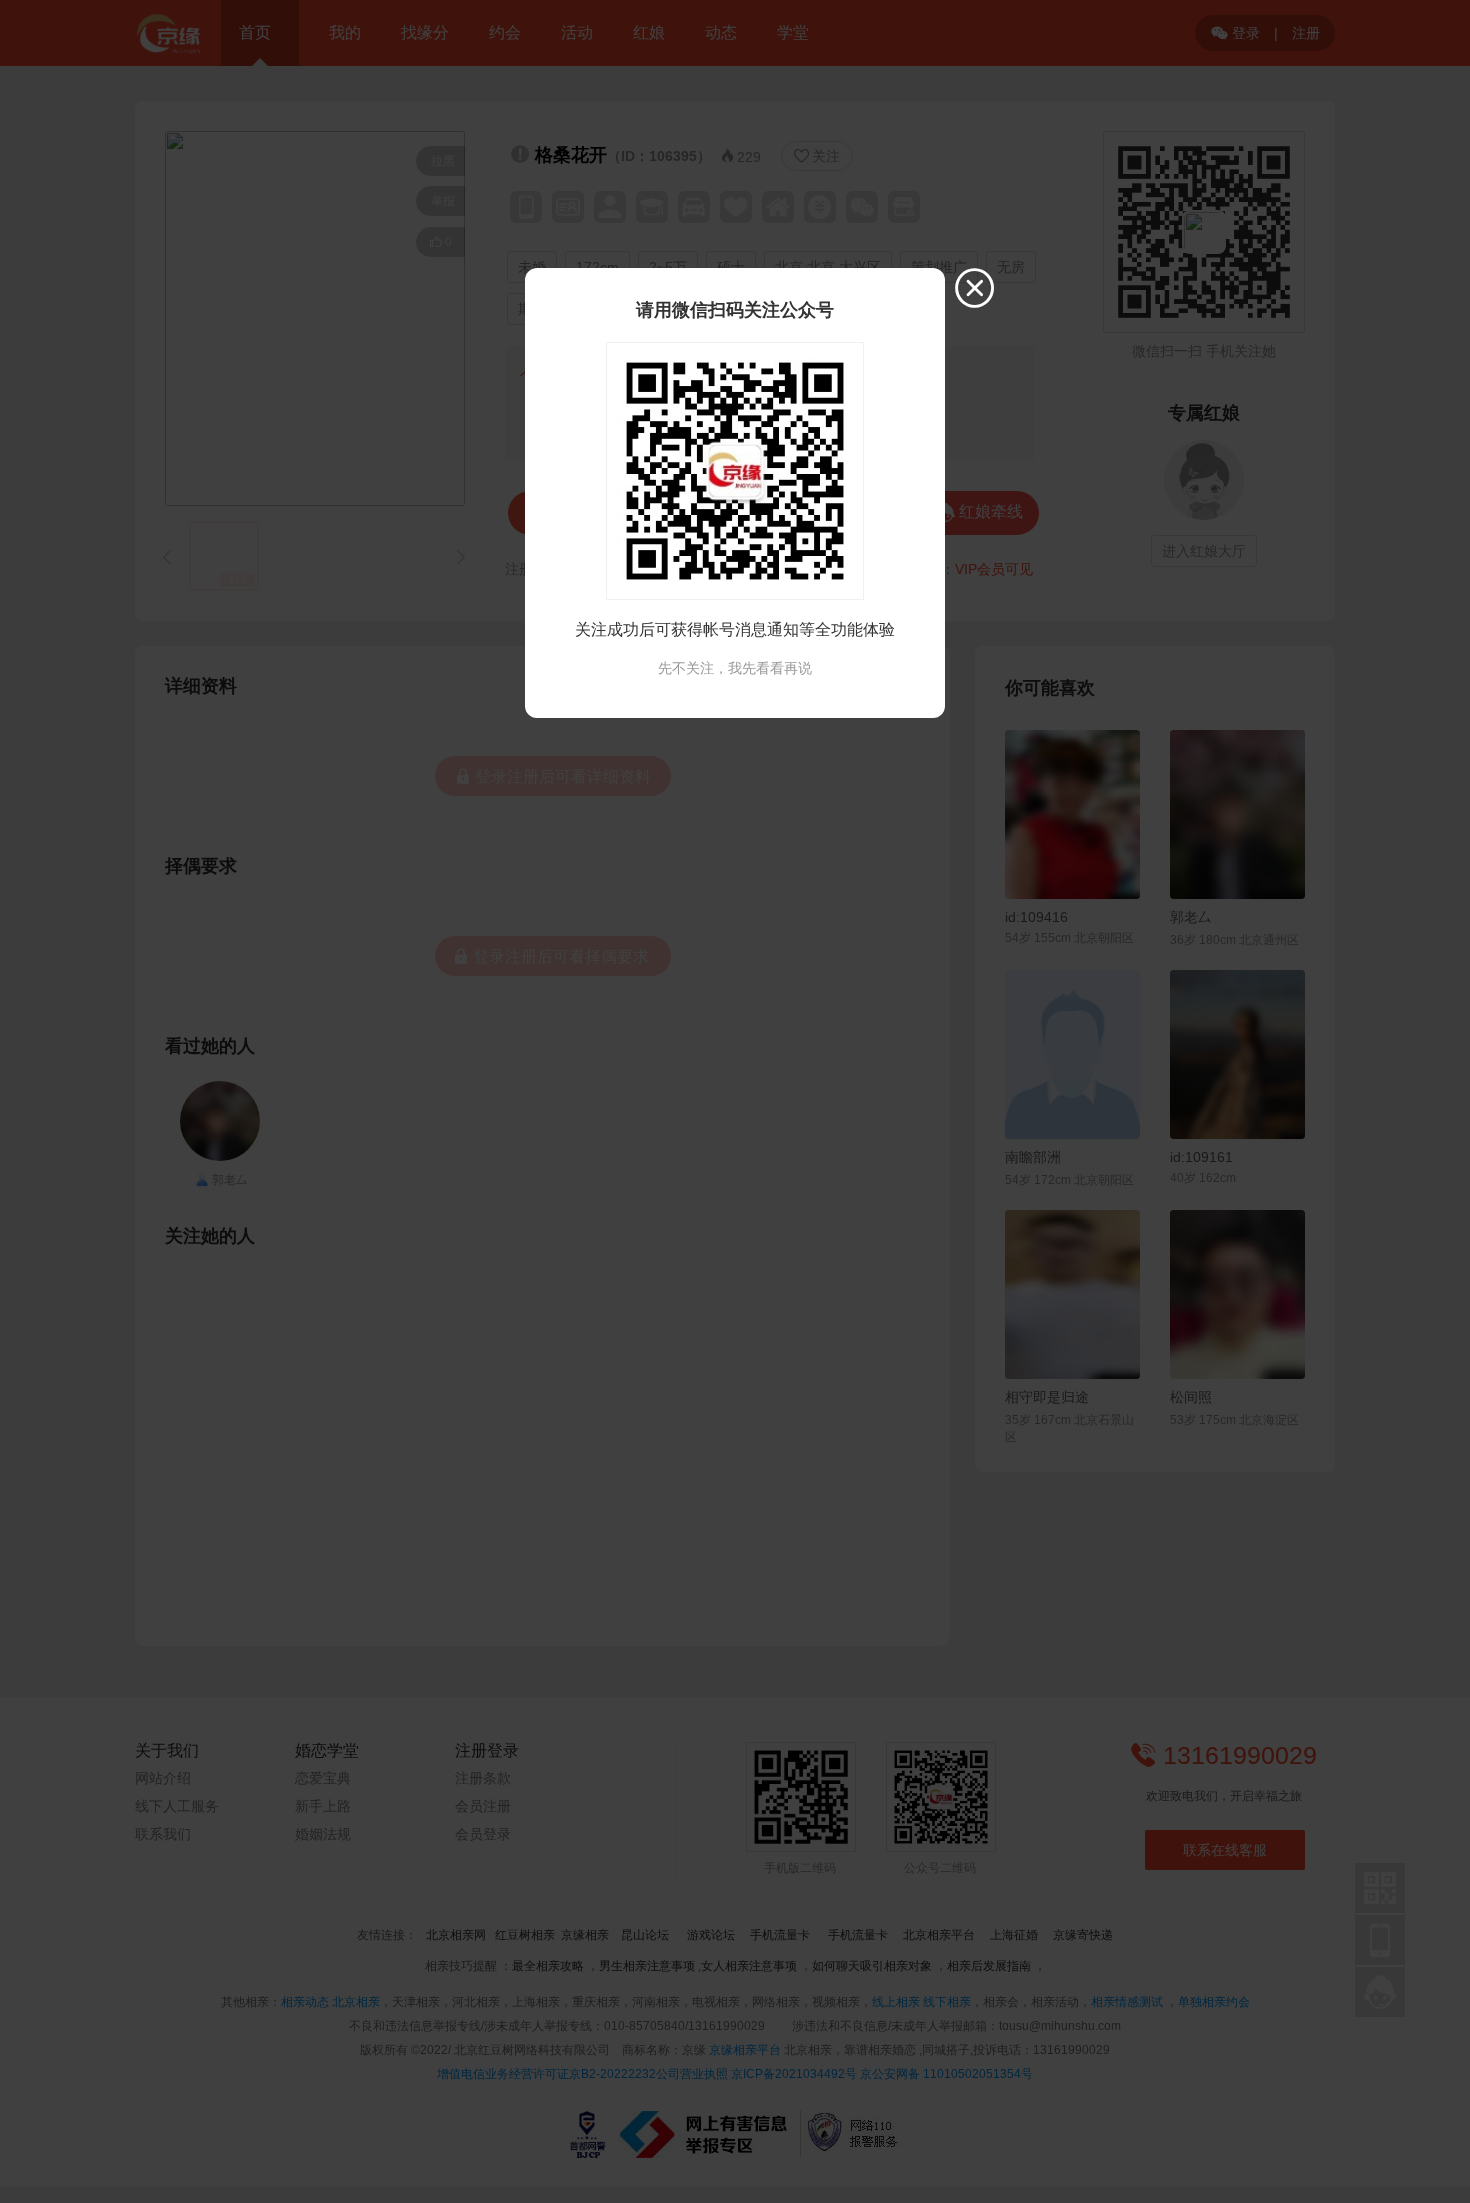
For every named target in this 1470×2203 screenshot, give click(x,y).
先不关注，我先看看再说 (735, 668)
